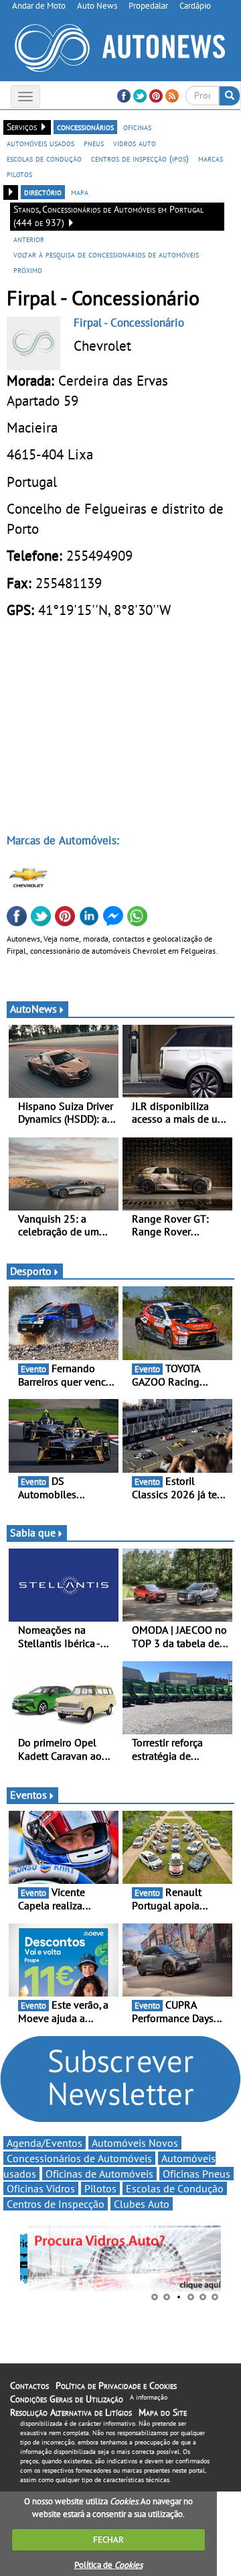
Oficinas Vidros (41, 2188)
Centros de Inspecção (56, 2204)
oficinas (137, 127)
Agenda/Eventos (45, 2143)
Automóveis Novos (135, 2143)
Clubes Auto (142, 2204)
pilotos (19, 174)
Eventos (28, 1795)
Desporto (31, 1271)
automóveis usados (41, 143)
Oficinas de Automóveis (99, 2174)
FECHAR (108, 2539)
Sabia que (33, 1532)
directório (43, 192)
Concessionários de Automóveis (79, 2158)
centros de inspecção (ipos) (140, 158)
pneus (94, 143)
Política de (108, 2565)
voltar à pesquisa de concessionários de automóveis (106, 254)
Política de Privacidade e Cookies (116, 2386)
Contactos (29, 2386)
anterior (29, 239)
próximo (28, 270)
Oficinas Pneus (196, 2174)
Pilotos (100, 2188)
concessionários (85, 127)
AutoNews (33, 1009)
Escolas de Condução (175, 2188)
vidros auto (135, 143)
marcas (211, 158)
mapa (80, 192)
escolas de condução (44, 158)
